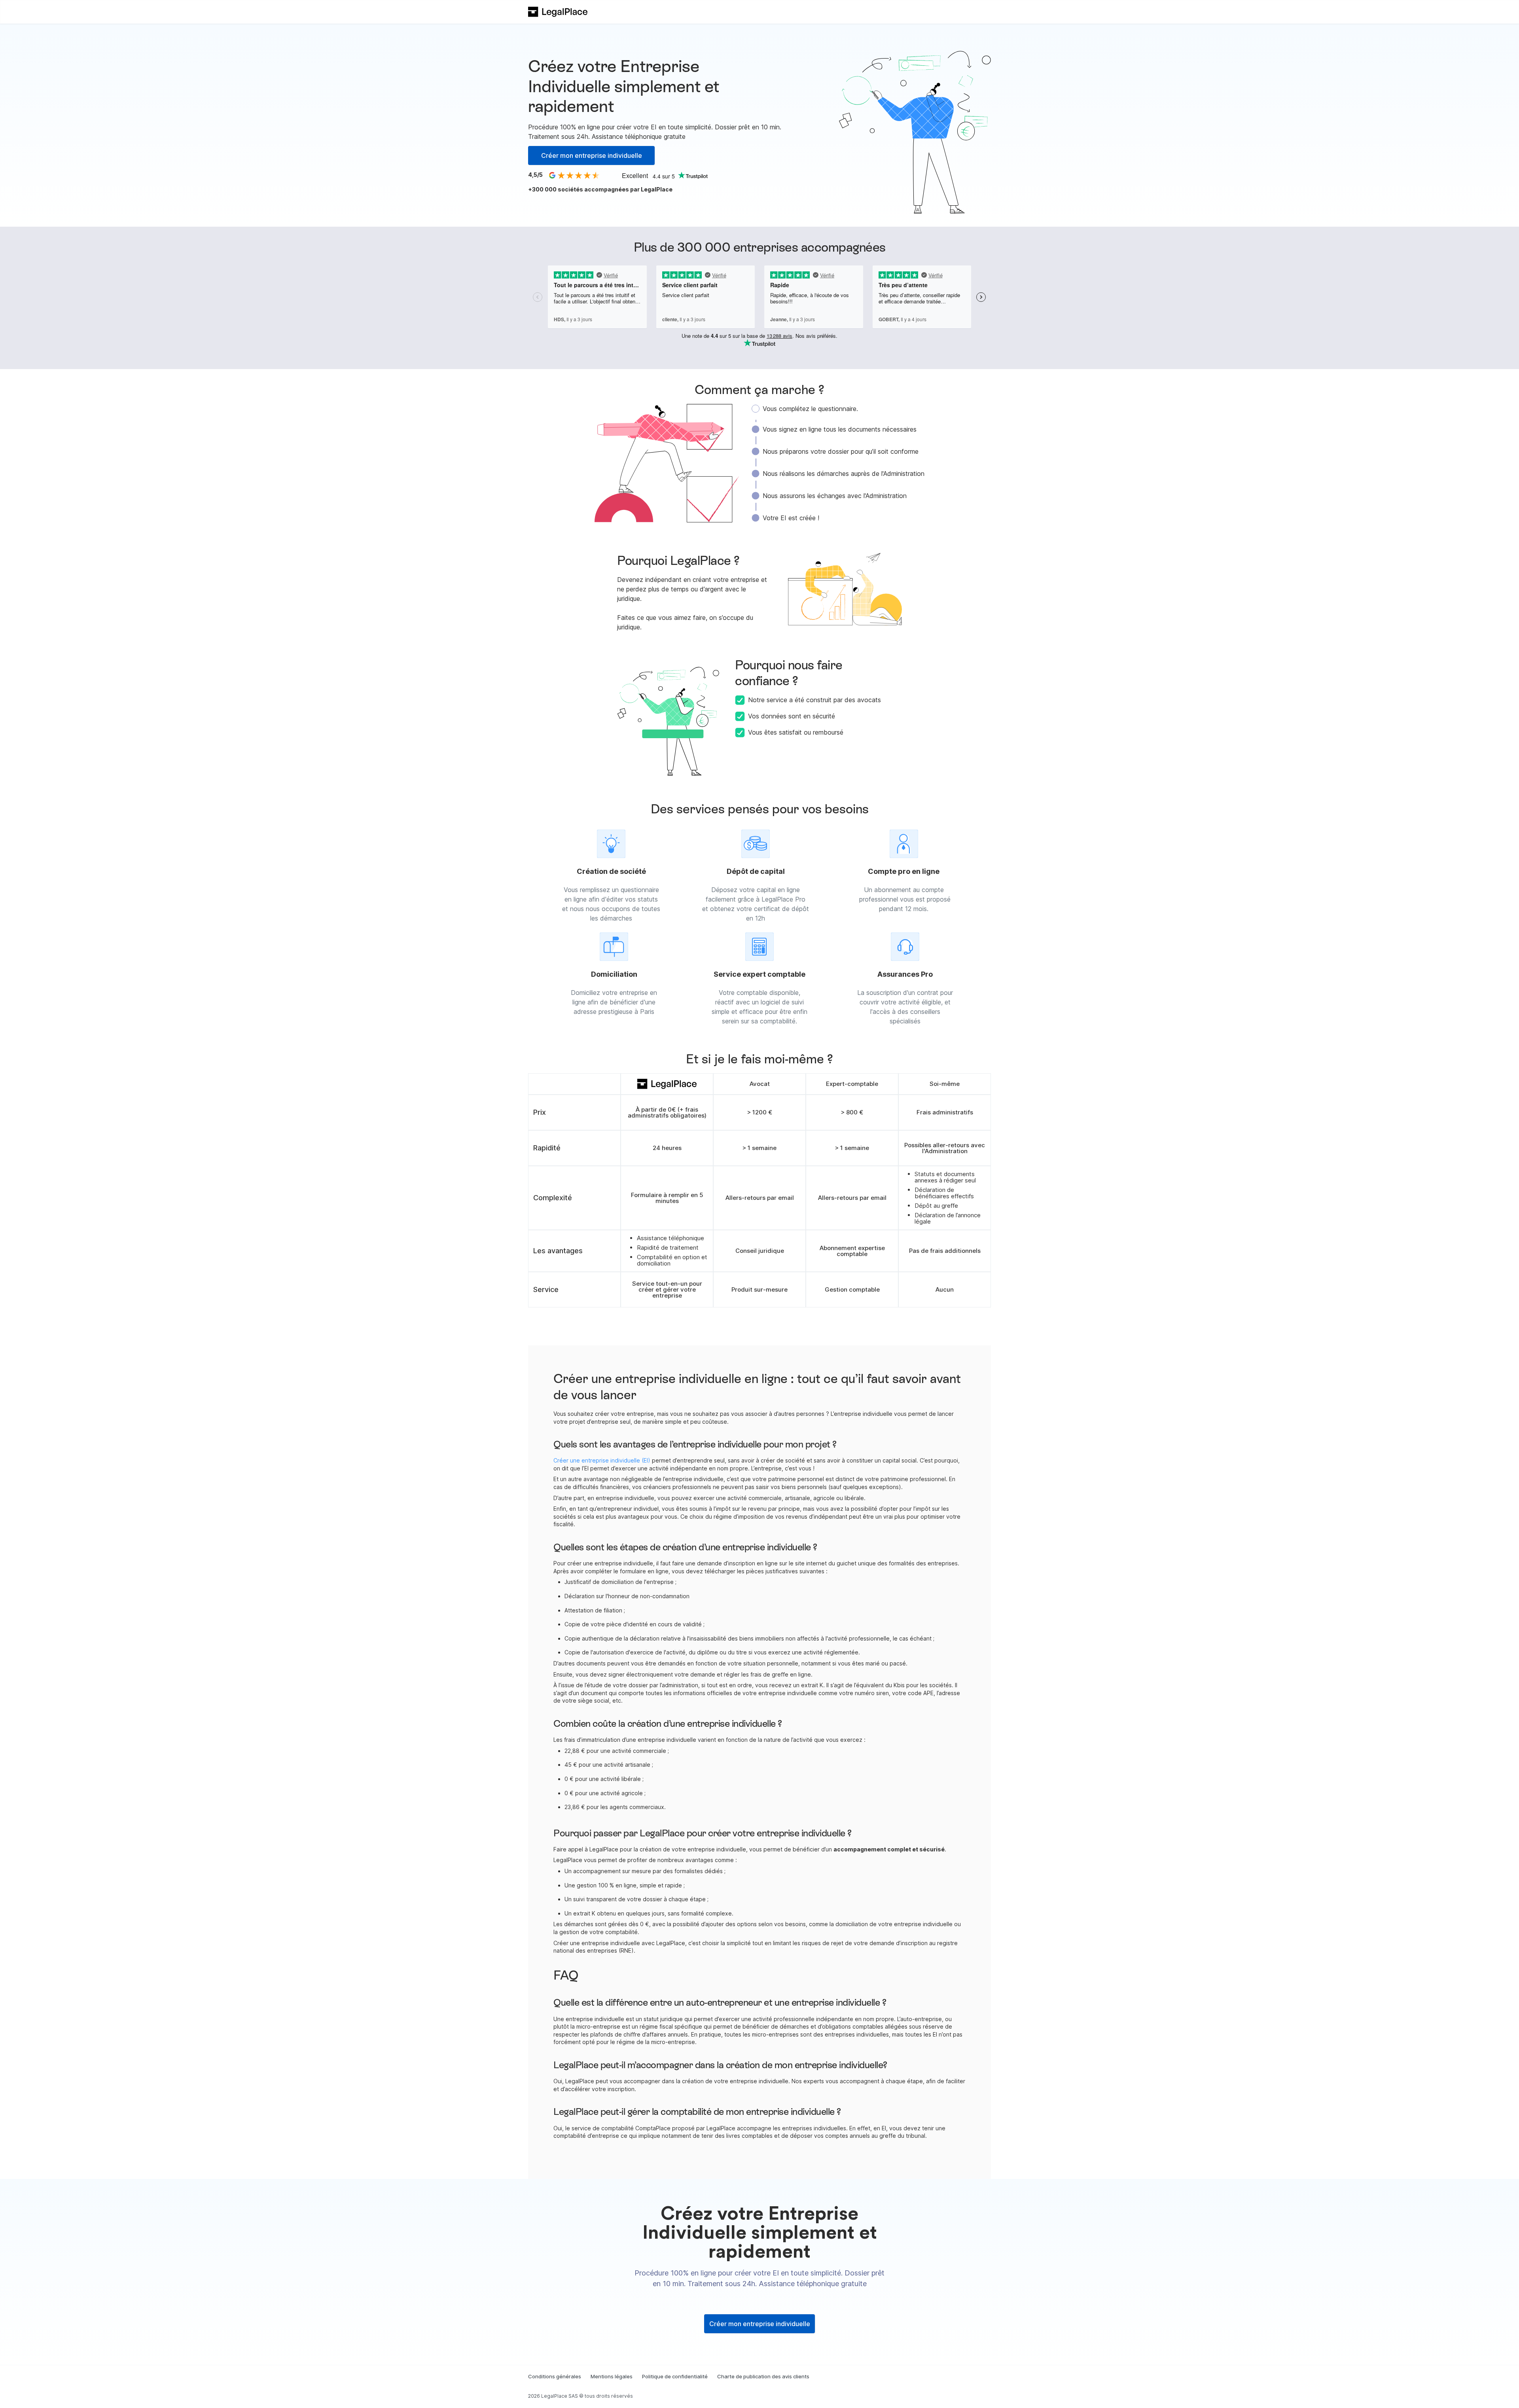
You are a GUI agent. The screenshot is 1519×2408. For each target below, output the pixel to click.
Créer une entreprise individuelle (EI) (602, 1460)
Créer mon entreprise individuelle (592, 155)
